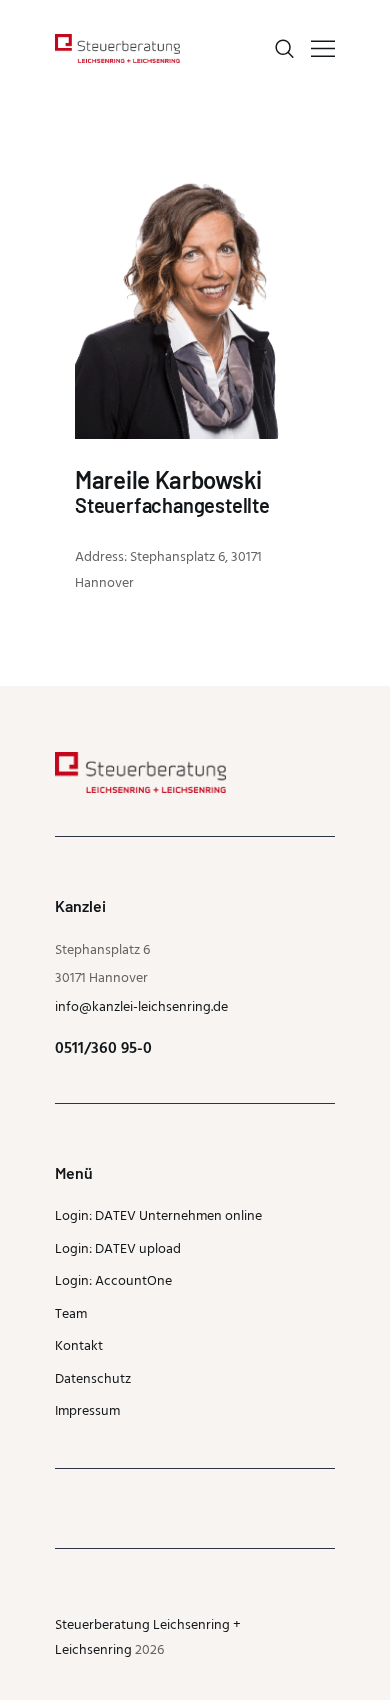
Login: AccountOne (113, 1281)
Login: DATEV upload (118, 1249)
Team (71, 1314)
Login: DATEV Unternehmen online (158, 1216)
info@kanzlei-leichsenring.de (141, 1007)
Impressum (87, 1411)
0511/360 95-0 (103, 1049)
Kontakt (79, 1346)
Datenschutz (93, 1379)
